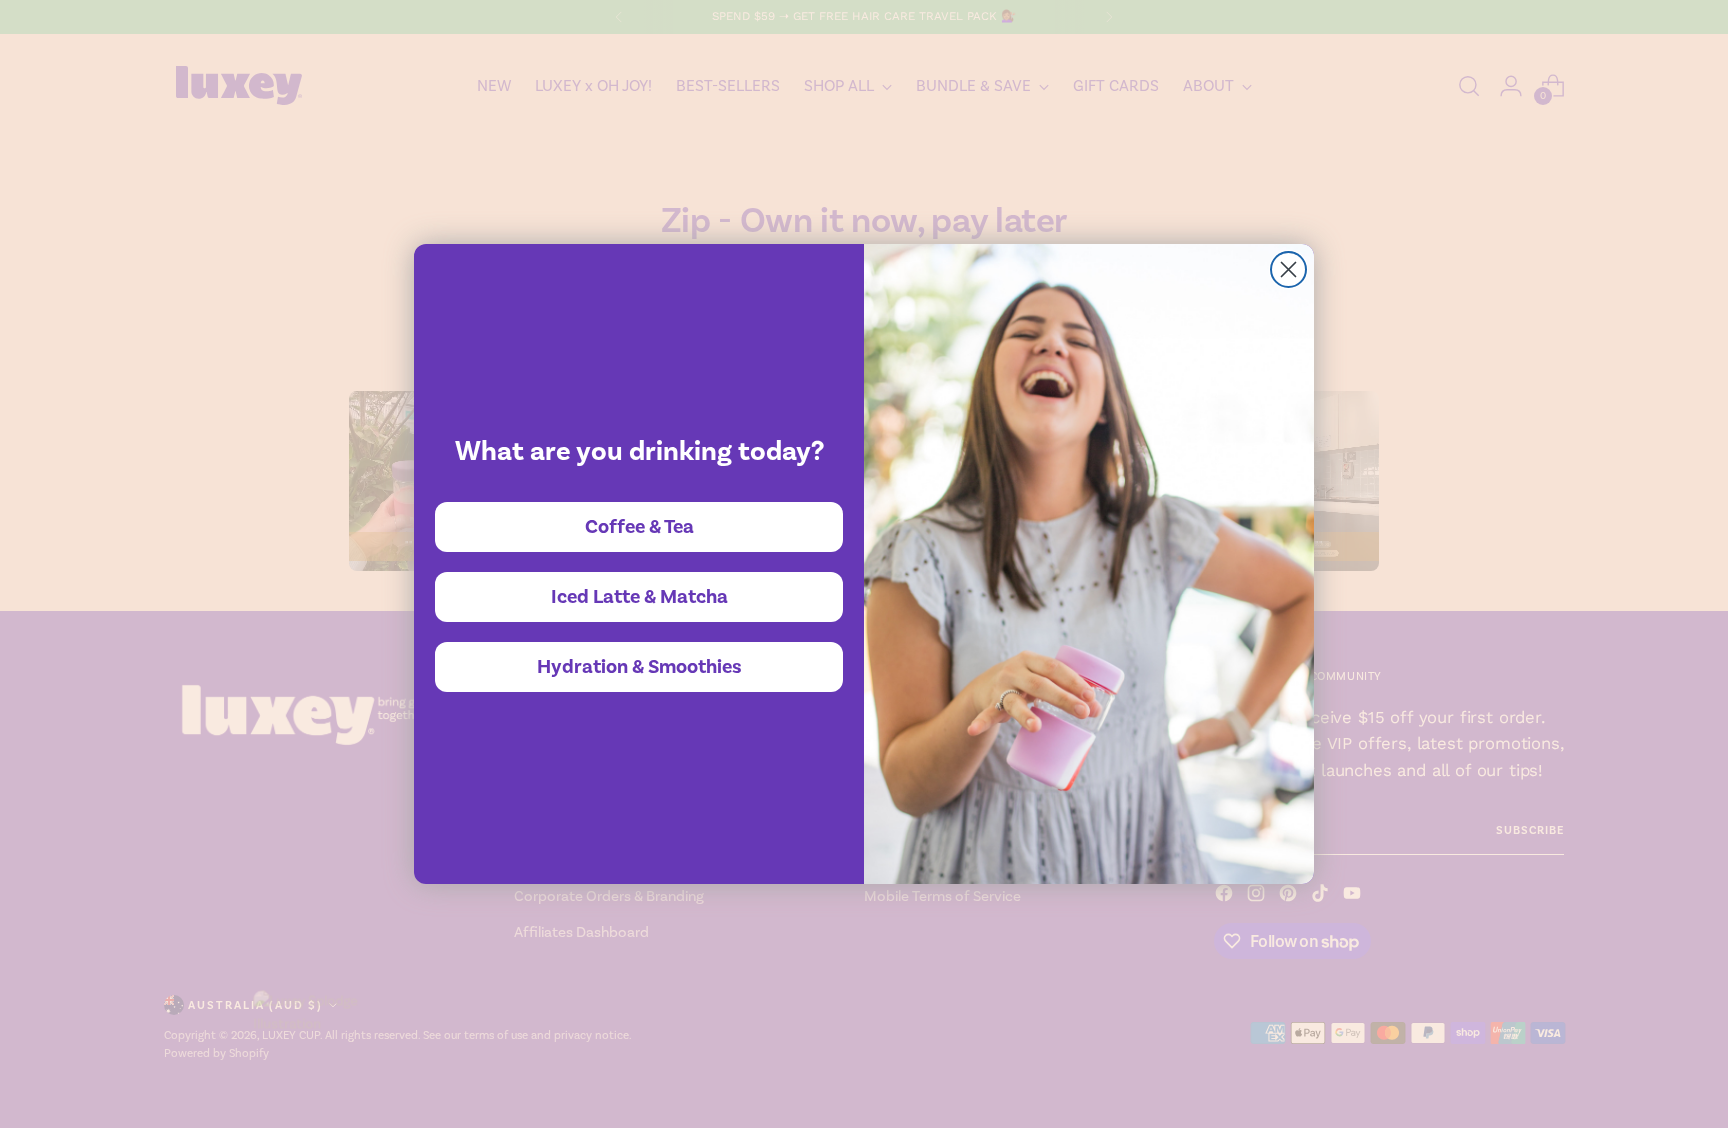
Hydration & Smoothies (639, 667)
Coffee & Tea (639, 527)
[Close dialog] (1288, 269)
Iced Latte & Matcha (639, 597)
